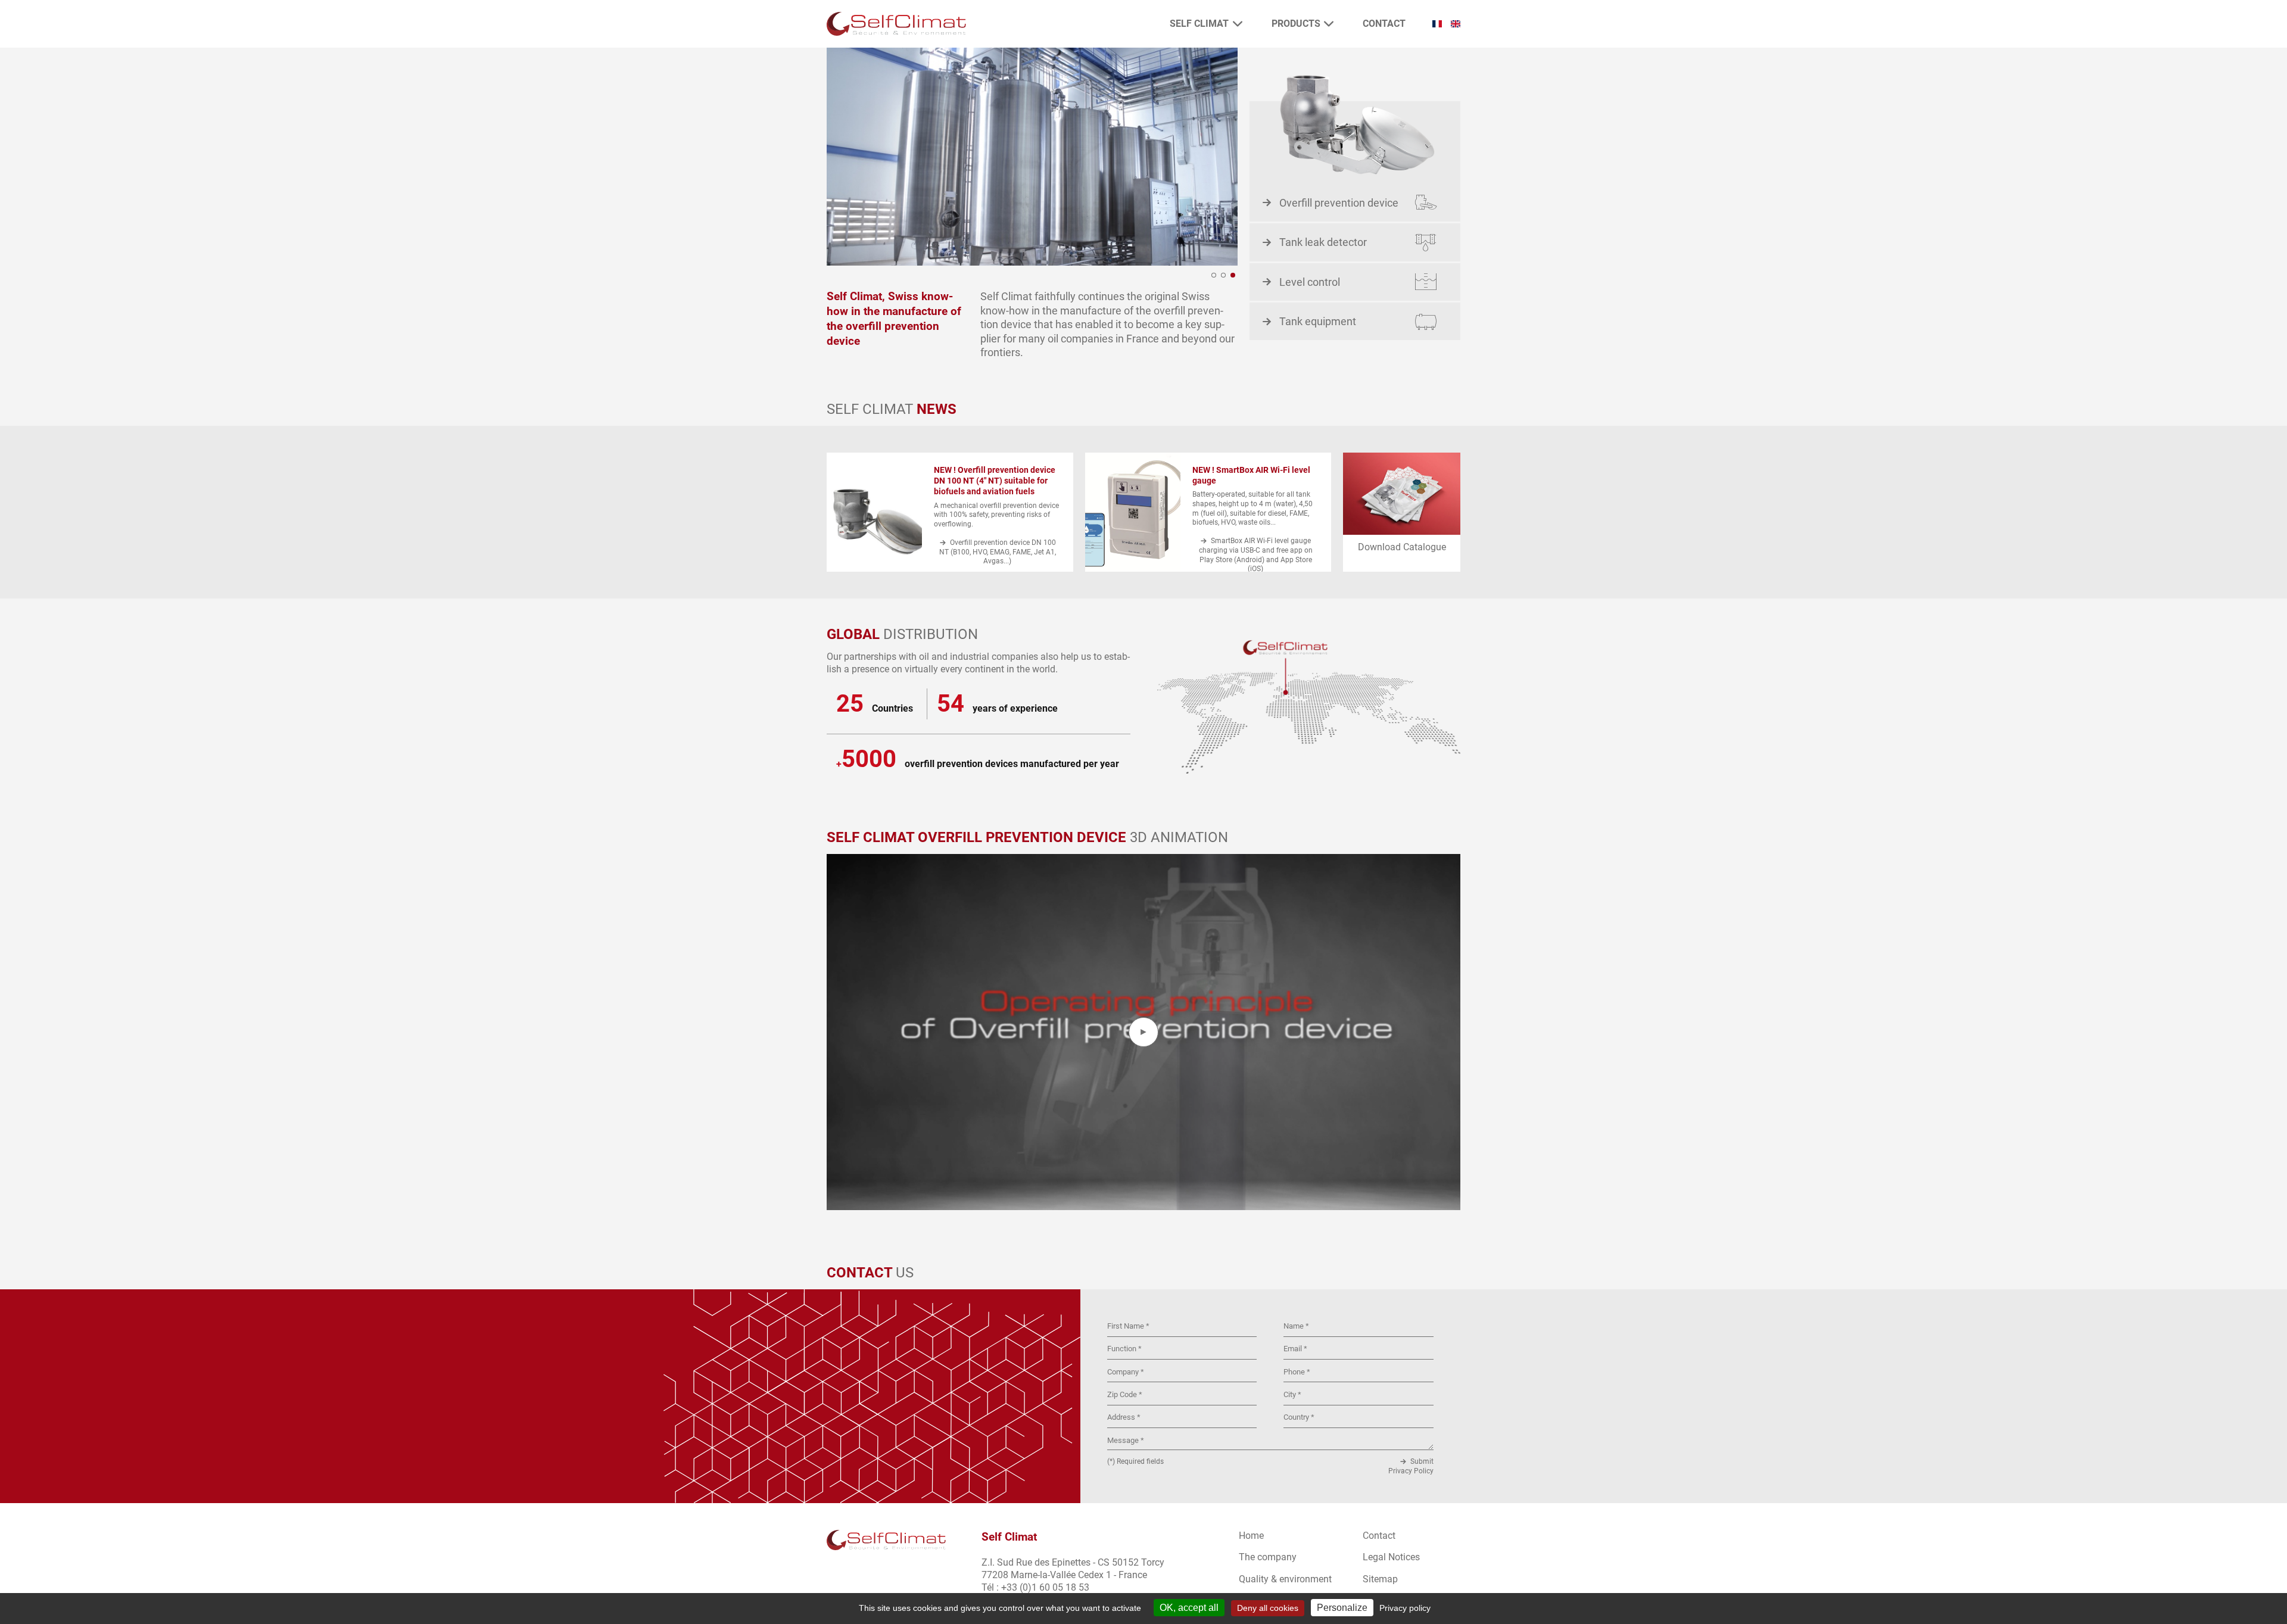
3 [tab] (1233, 275)
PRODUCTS (1296, 24)
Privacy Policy (1411, 1471)
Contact (1384, 24)
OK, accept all (1189, 1608)
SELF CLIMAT (1199, 24)
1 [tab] (1214, 275)
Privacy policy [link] (1405, 1608)
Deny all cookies (1268, 1608)
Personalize (1342, 1608)
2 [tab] (1223, 275)
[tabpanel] (1032, 157)
